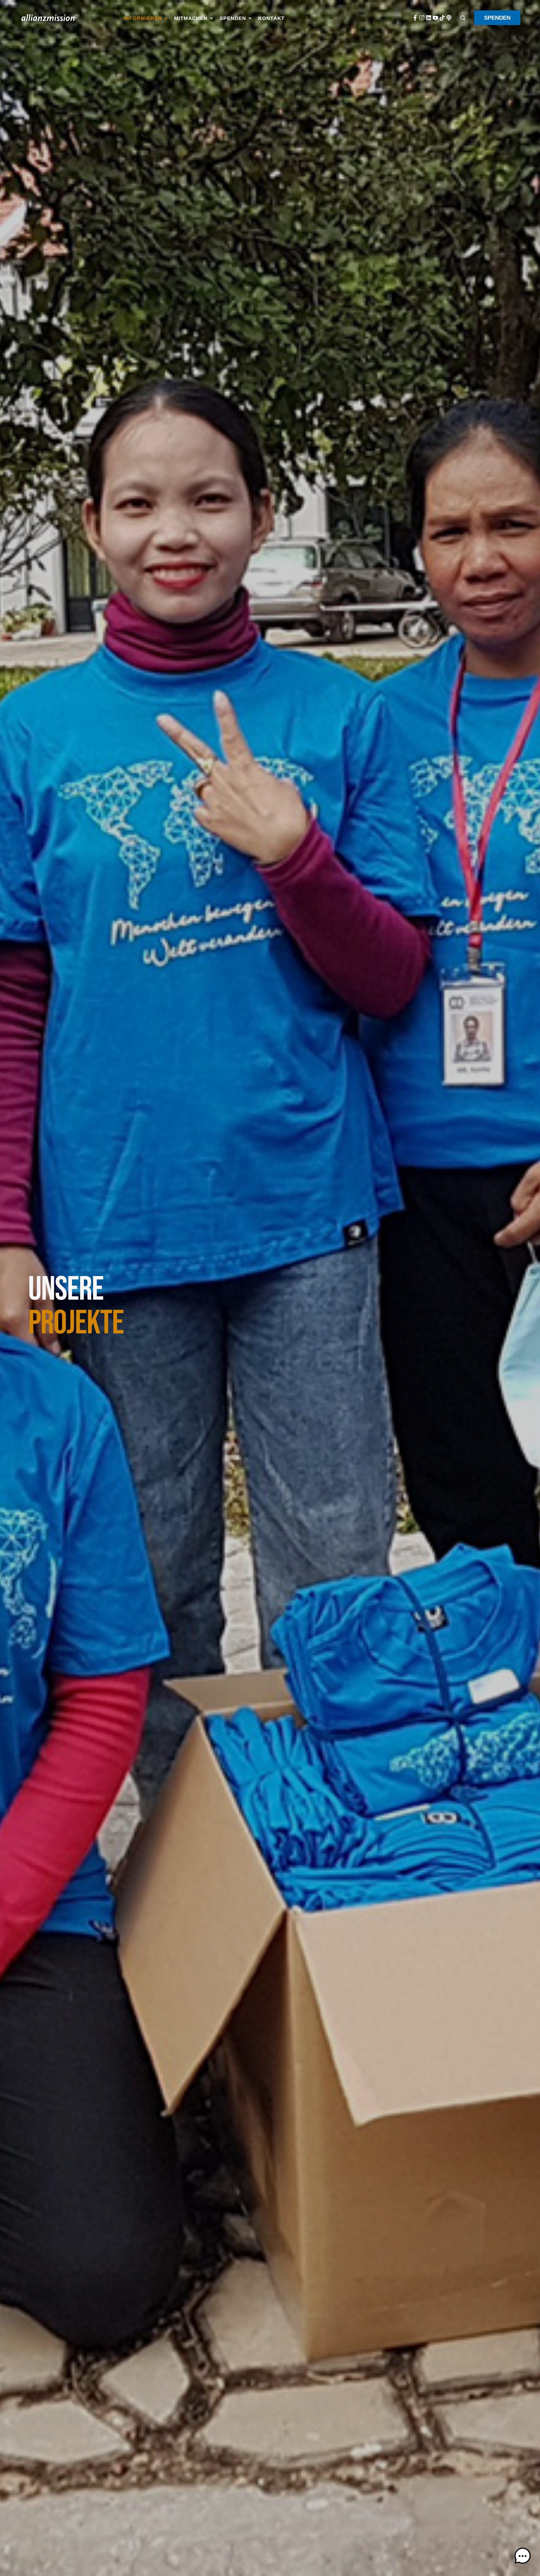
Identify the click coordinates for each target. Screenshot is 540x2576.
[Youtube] (435, 18)
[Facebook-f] (415, 18)
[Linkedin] (429, 18)
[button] (146, 19)
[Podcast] (449, 18)
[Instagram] (422, 18)
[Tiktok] (442, 18)
